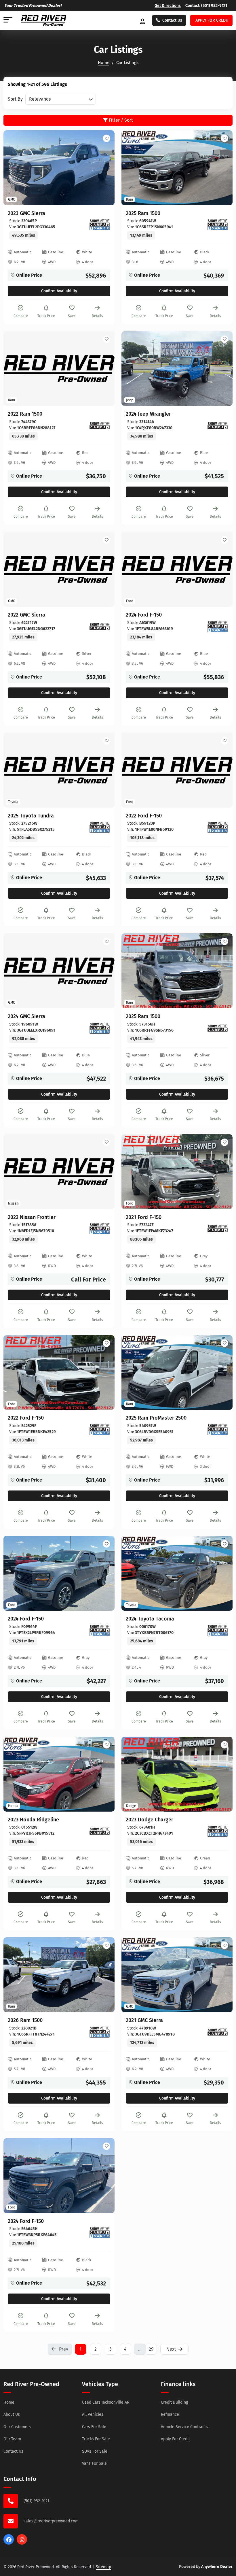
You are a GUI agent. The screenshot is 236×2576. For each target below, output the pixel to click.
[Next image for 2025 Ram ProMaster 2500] (222, 1372)
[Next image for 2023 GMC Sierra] (104, 168)
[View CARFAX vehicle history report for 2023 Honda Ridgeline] (100, 1831)
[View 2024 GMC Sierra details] (59, 971)
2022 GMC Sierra (26, 615)
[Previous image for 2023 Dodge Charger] (132, 1774)
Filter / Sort (120, 120)
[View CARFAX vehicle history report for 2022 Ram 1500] (100, 426)
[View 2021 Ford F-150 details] (177, 1172)
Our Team (12, 2439)
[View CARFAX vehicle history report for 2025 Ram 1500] (218, 225)
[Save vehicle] (106, 138)
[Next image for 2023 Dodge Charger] (222, 1774)
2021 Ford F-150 (144, 1217)
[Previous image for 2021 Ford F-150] (132, 1172)
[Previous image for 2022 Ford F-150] (14, 1372)
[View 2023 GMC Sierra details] (59, 168)
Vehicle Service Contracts (184, 2427)
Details (97, 316)
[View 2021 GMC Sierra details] (177, 1975)
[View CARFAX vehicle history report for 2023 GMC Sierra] (100, 225)
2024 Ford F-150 (144, 615)
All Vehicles (93, 2414)
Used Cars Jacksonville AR (106, 2402)
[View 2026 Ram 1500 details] (59, 1975)
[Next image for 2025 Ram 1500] (222, 168)
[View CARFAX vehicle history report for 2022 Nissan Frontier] (100, 1229)
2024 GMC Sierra (26, 1016)
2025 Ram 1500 (143, 213)
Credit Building (174, 2402)
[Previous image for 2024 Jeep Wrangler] (132, 368)
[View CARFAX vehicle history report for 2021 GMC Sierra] (218, 2032)
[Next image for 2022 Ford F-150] (104, 1372)
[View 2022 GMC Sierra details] (59, 569)
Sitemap (103, 2567)
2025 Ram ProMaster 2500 (156, 1418)
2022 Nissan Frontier (32, 1217)
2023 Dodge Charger (150, 1820)
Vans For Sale (94, 2463)
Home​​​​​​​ (104, 63)
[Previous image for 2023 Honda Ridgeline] (14, 1774)
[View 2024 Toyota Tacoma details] (177, 1573)
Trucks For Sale (96, 2439)
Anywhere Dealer (217, 2567)
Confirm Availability (59, 291)
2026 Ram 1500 (25, 2020)
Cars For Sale (94, 2427)
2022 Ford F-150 (144, 816)
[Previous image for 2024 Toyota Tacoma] (132, 1573)
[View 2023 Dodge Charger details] (177, 1774)
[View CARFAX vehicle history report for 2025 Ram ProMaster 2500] (218, 1430)
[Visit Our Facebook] (9, 2543)
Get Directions (168, 6)
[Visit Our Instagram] (22, 2543)
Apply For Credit (175, 2439)
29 (151, 2349)
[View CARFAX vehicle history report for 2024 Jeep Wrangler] (218, 426)
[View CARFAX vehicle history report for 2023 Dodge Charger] (218, 1831)
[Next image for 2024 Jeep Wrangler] (222, 368)
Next (171, 2349)
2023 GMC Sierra (26, 213)
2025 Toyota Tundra (31, 816)
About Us (12, 2414)
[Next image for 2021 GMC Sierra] (222, 1975)
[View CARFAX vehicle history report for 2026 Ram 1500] (100, 2032)
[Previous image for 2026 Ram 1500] (14, 1975)
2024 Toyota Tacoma (150, 1619)
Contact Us (172, 20)
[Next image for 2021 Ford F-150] (222, 1172)
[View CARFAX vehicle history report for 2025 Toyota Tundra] (100, 827)
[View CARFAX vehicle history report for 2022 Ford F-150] (218, 827)
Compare (21, 316)
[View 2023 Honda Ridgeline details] (59, 1774)
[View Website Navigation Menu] (8, 20)
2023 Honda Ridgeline (33, 1820)
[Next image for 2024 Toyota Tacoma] (222, 1573)
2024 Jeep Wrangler (148, 414)
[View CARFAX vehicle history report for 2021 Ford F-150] (218, 1229)
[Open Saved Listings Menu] (143, 20)
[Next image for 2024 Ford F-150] (104, 1573)
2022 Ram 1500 (25, 414)
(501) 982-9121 (214, 6)
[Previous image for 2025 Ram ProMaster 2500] (132, 1372)
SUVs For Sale (95, 2451)
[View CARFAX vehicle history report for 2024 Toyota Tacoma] (218, 1631)
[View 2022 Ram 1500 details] (59, 369)
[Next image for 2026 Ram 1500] (104, 1975)
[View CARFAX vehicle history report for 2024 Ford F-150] (218, 627)
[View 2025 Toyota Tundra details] (59, 770)
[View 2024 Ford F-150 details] (177, 569)
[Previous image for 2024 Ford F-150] (14, 1573)
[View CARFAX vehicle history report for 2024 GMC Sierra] (100, 1028)
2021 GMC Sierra (144, 2020)
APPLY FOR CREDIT (212, 20)
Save (72, 316)
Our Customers (17, 2427)
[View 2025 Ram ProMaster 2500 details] (177, 1373)
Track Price (46, 316)
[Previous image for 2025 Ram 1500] (132, 168)
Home (9, 2402)
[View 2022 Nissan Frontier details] (59, 1172)
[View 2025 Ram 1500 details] (177, 168)
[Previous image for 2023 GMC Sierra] (14, 168)
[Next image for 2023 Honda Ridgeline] (104, 1774)
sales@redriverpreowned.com (51, 2521)
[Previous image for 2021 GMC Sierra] (132, 1975)
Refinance (170, 2414)
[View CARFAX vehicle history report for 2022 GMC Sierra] (100, 627)
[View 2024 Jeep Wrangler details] (177, 369)
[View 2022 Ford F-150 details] (177, 770)
